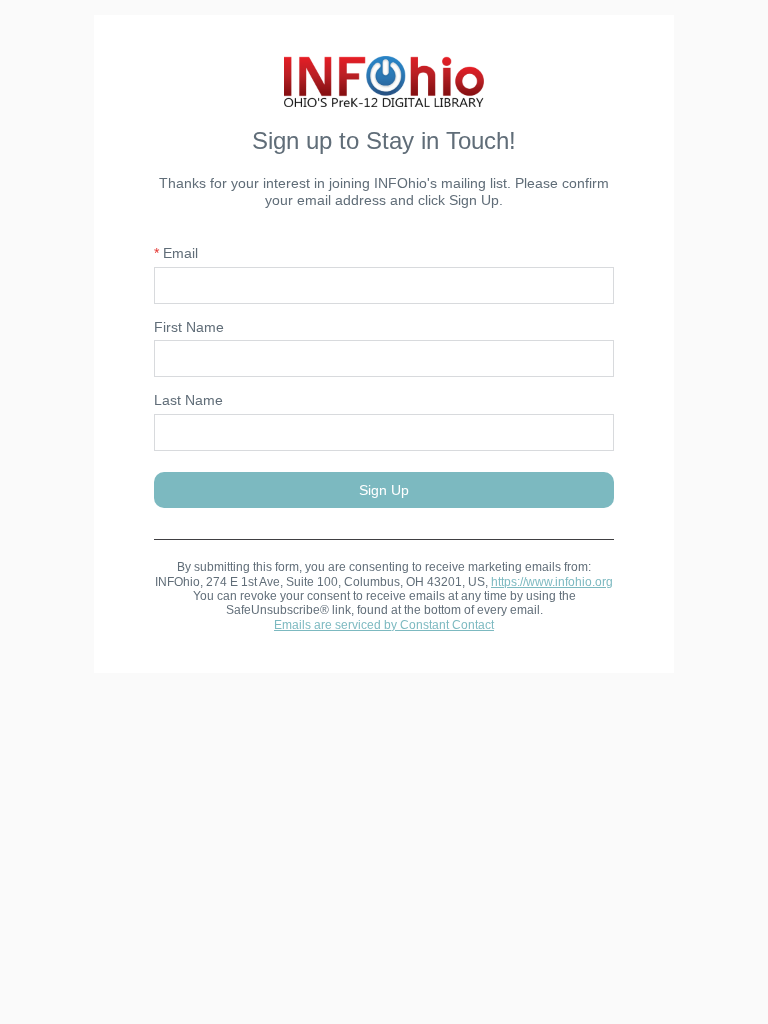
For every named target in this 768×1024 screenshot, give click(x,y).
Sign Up (384, 490)
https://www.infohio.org (552, 582)
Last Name (188, 400)
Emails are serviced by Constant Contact (384, 625)
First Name (189, 327)
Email (176, 253)
